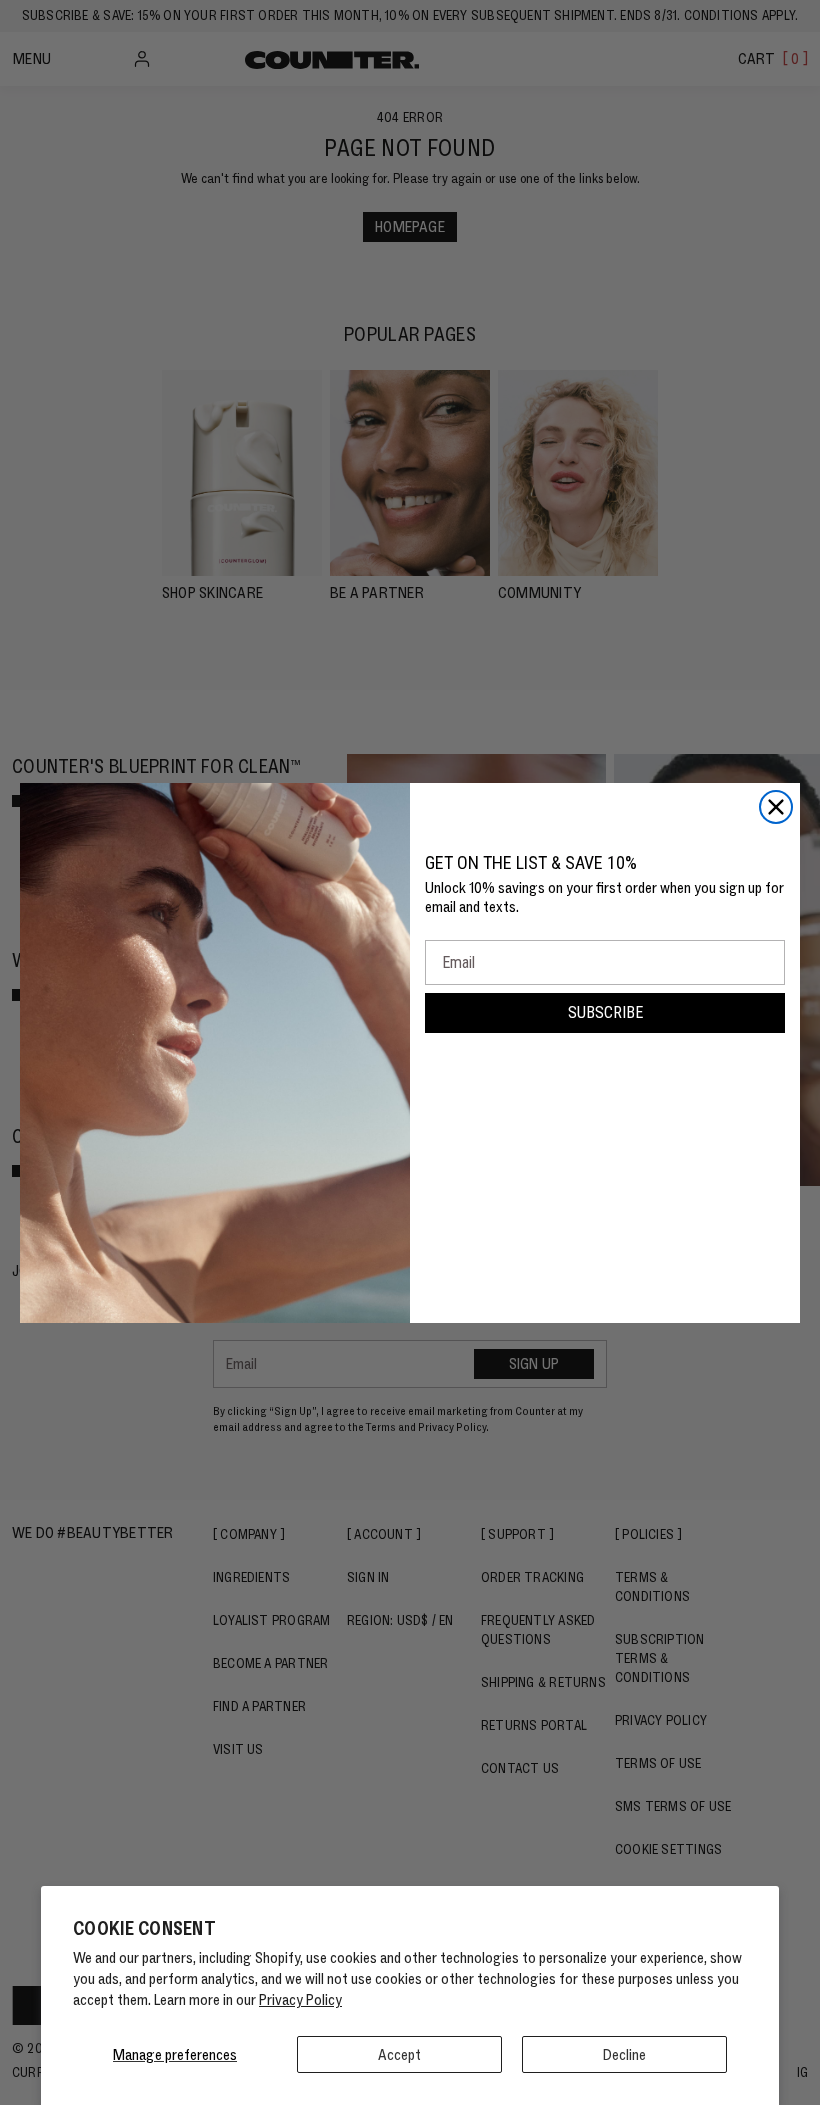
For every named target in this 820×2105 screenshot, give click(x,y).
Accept (399, 2054)
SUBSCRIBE (605, 1012)
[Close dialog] (776, 807)
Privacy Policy (300, 1999)
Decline (624, 2054)
